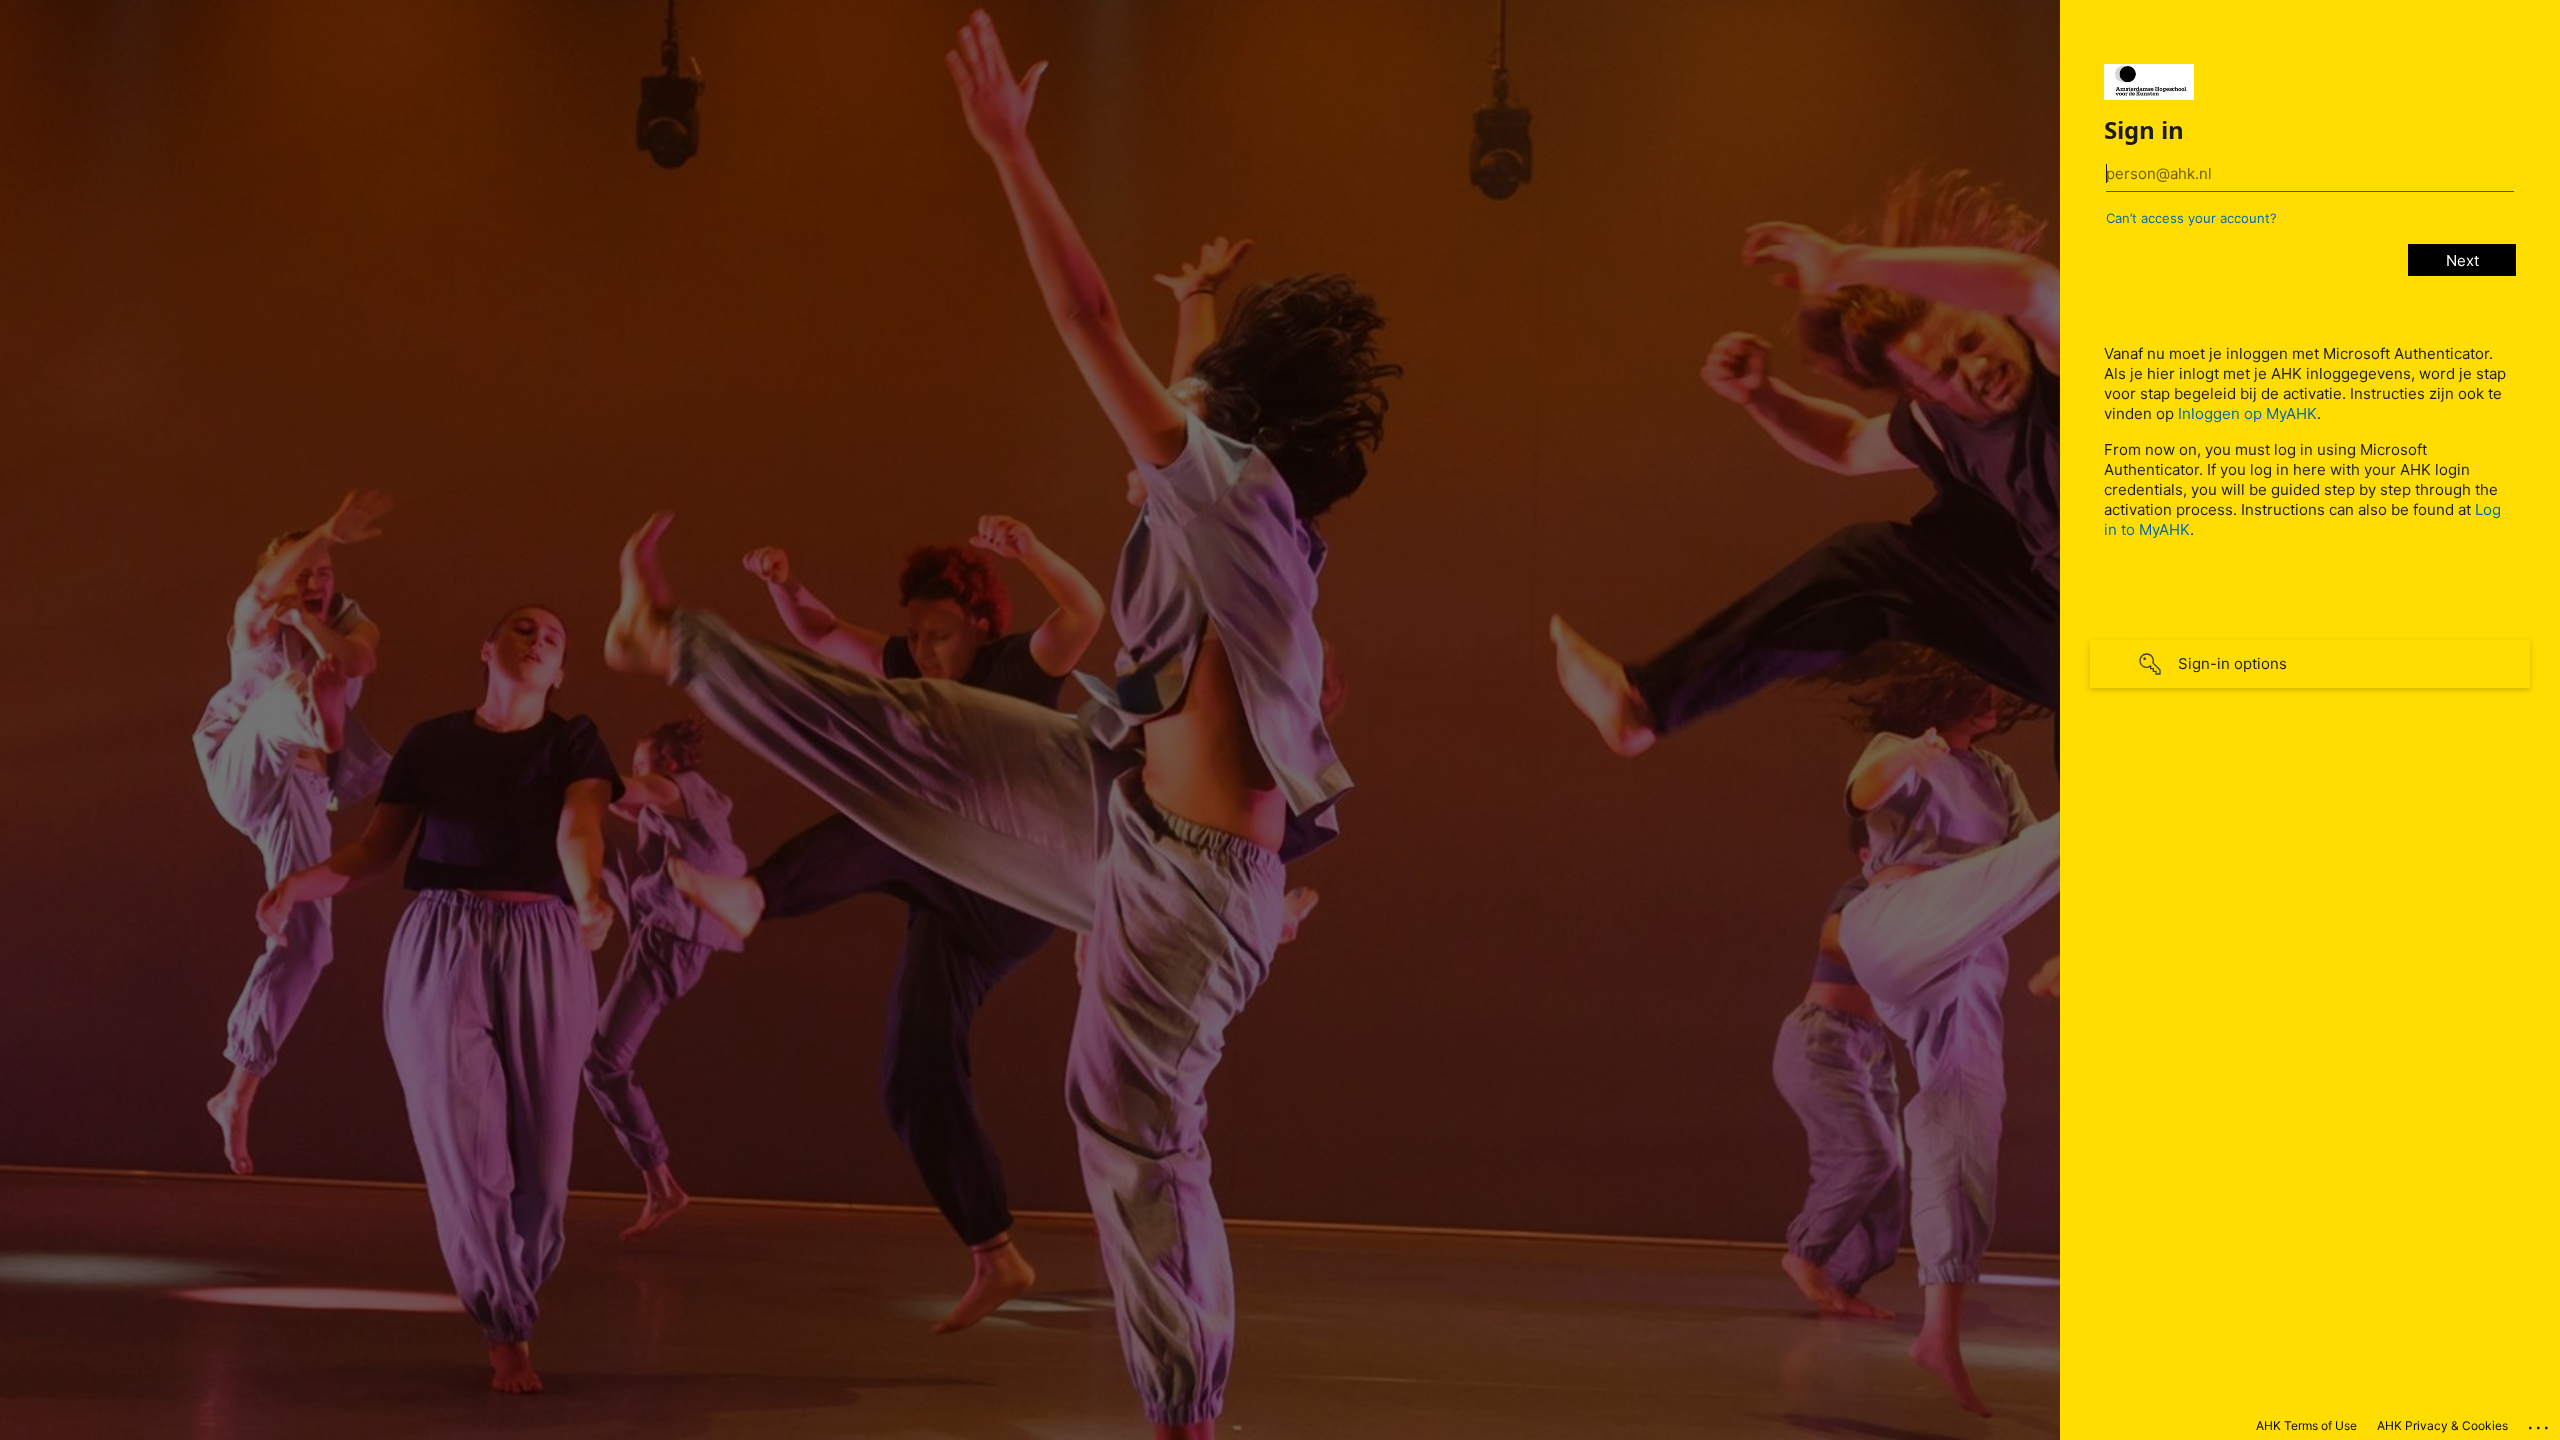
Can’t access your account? (2191, 218)
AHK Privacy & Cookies (2442, 1425)
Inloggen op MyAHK (2247, 413)
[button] (2310, 664)
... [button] (2540, 1423)
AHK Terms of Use (2306, 1425)
